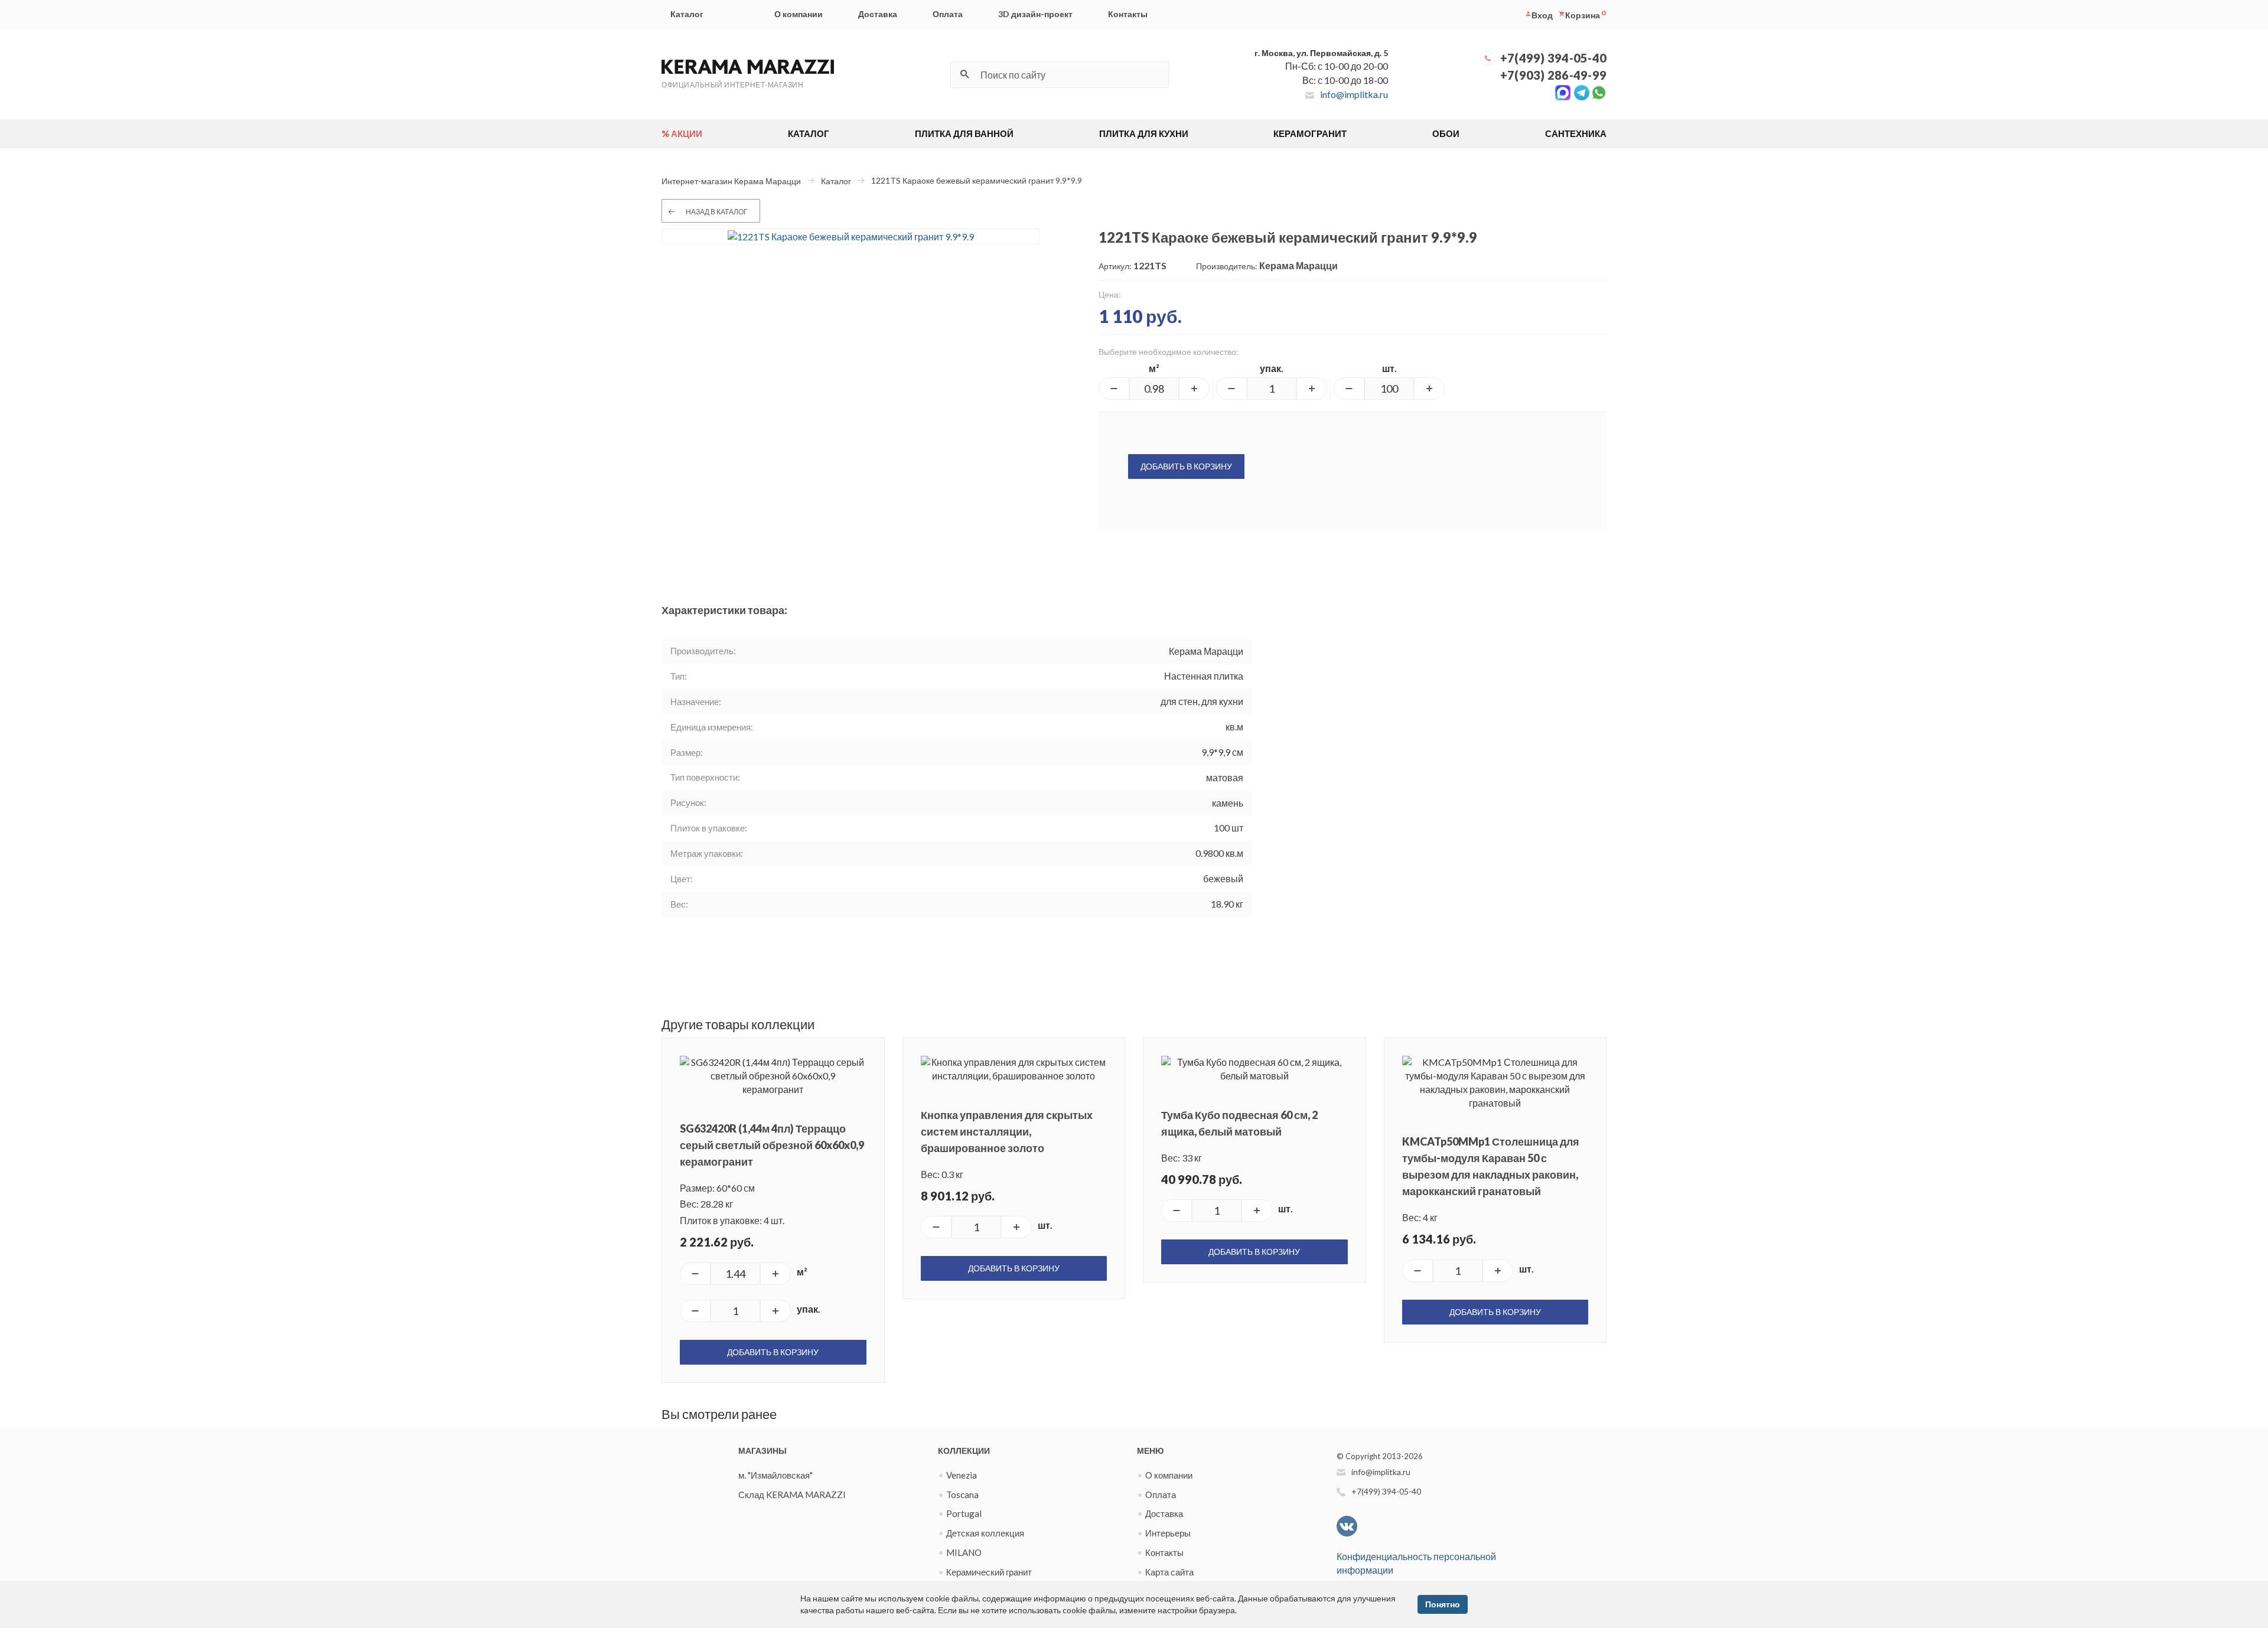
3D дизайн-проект (1035, 14)
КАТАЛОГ (809, 133)
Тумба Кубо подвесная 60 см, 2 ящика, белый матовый (1239, 1123)
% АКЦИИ (682, 133)
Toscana (962, 1495)
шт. (1389, 368)
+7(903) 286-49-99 (1553, 75)
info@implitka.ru (1354, 94)
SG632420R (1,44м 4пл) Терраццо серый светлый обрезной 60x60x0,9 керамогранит (772, 1145)
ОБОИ (1446, 133)
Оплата (948, 14)
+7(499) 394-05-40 (1553, 58)
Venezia (962, 1475)
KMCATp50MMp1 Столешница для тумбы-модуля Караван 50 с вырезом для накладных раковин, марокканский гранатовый (1491, 1166)
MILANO (964, 1552)
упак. (1272, 368)
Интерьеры (1168, 1533)
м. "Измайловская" (775, 1475)
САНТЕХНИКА (1576, 133)
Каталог (687, 14)
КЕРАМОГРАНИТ (1310, 133)
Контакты (1128, 14)
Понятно (1443, 1604)
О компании (799, 14)
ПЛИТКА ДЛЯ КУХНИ (1144, 133)
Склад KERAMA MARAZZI (792, 1495)
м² (1154, 368)
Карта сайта (1169, 1572)
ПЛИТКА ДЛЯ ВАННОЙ (964, 133)
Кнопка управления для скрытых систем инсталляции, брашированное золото (1007, 1131)
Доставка (878, 14)
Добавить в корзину (1186, 466)
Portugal (964, 1513)
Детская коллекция (985, 1533)
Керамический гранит (989, 1572)
